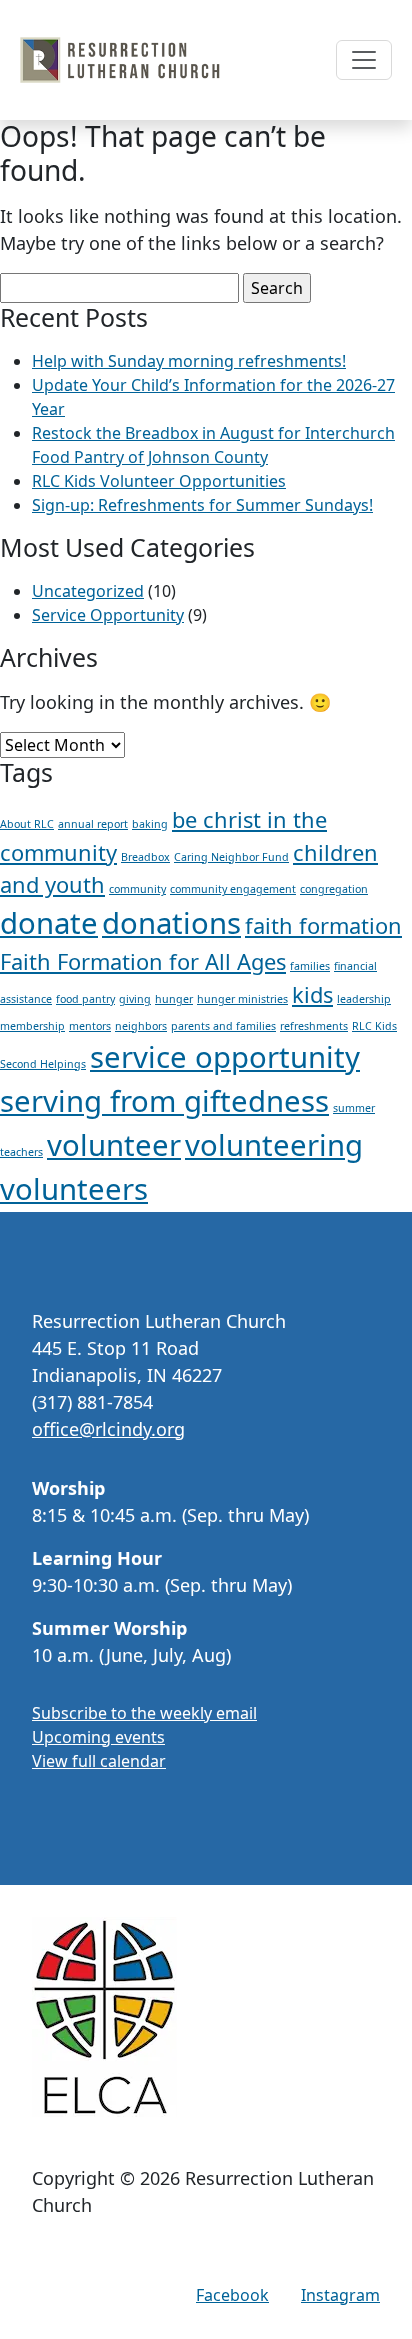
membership (32, 1026)
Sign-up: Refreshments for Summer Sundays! (202, 505)
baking (150, 824)
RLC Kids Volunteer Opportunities (159, 481)
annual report (93, 824)
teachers (21, 1152)
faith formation (323, 925)
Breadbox (145, 857)
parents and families (223, 1026)
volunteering (274, 1145)
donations (171, 923)
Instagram (340, 2295)
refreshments (314, 1026)
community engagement (233, 889)
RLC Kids (374, 1026)
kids (312, 994)
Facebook (232, 2295)
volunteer (114, 1145)
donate (49, 923)
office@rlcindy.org (108, 1429)
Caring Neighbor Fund (231, 857)
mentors (90, 1026)
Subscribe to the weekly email (144, 1713)
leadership (364, 999)
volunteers (74, 1189)
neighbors (141, 1026)
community (137, 889)
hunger (174, 999)
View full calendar (99, 1761)
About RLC (27, 824)
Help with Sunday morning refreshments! (189, 361)
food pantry (85, 999)
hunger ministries (242, 999)
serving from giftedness (164, 1101)
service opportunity (225, 1057)
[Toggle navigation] (364, 60)
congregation (334, 889)
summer (354, 1108)
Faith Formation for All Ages (143, 961)
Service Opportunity (108, 615)
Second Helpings (43, 1064)
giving (135, 999)
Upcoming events (98, 1737)
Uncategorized (88, 591)
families (310, 966)
